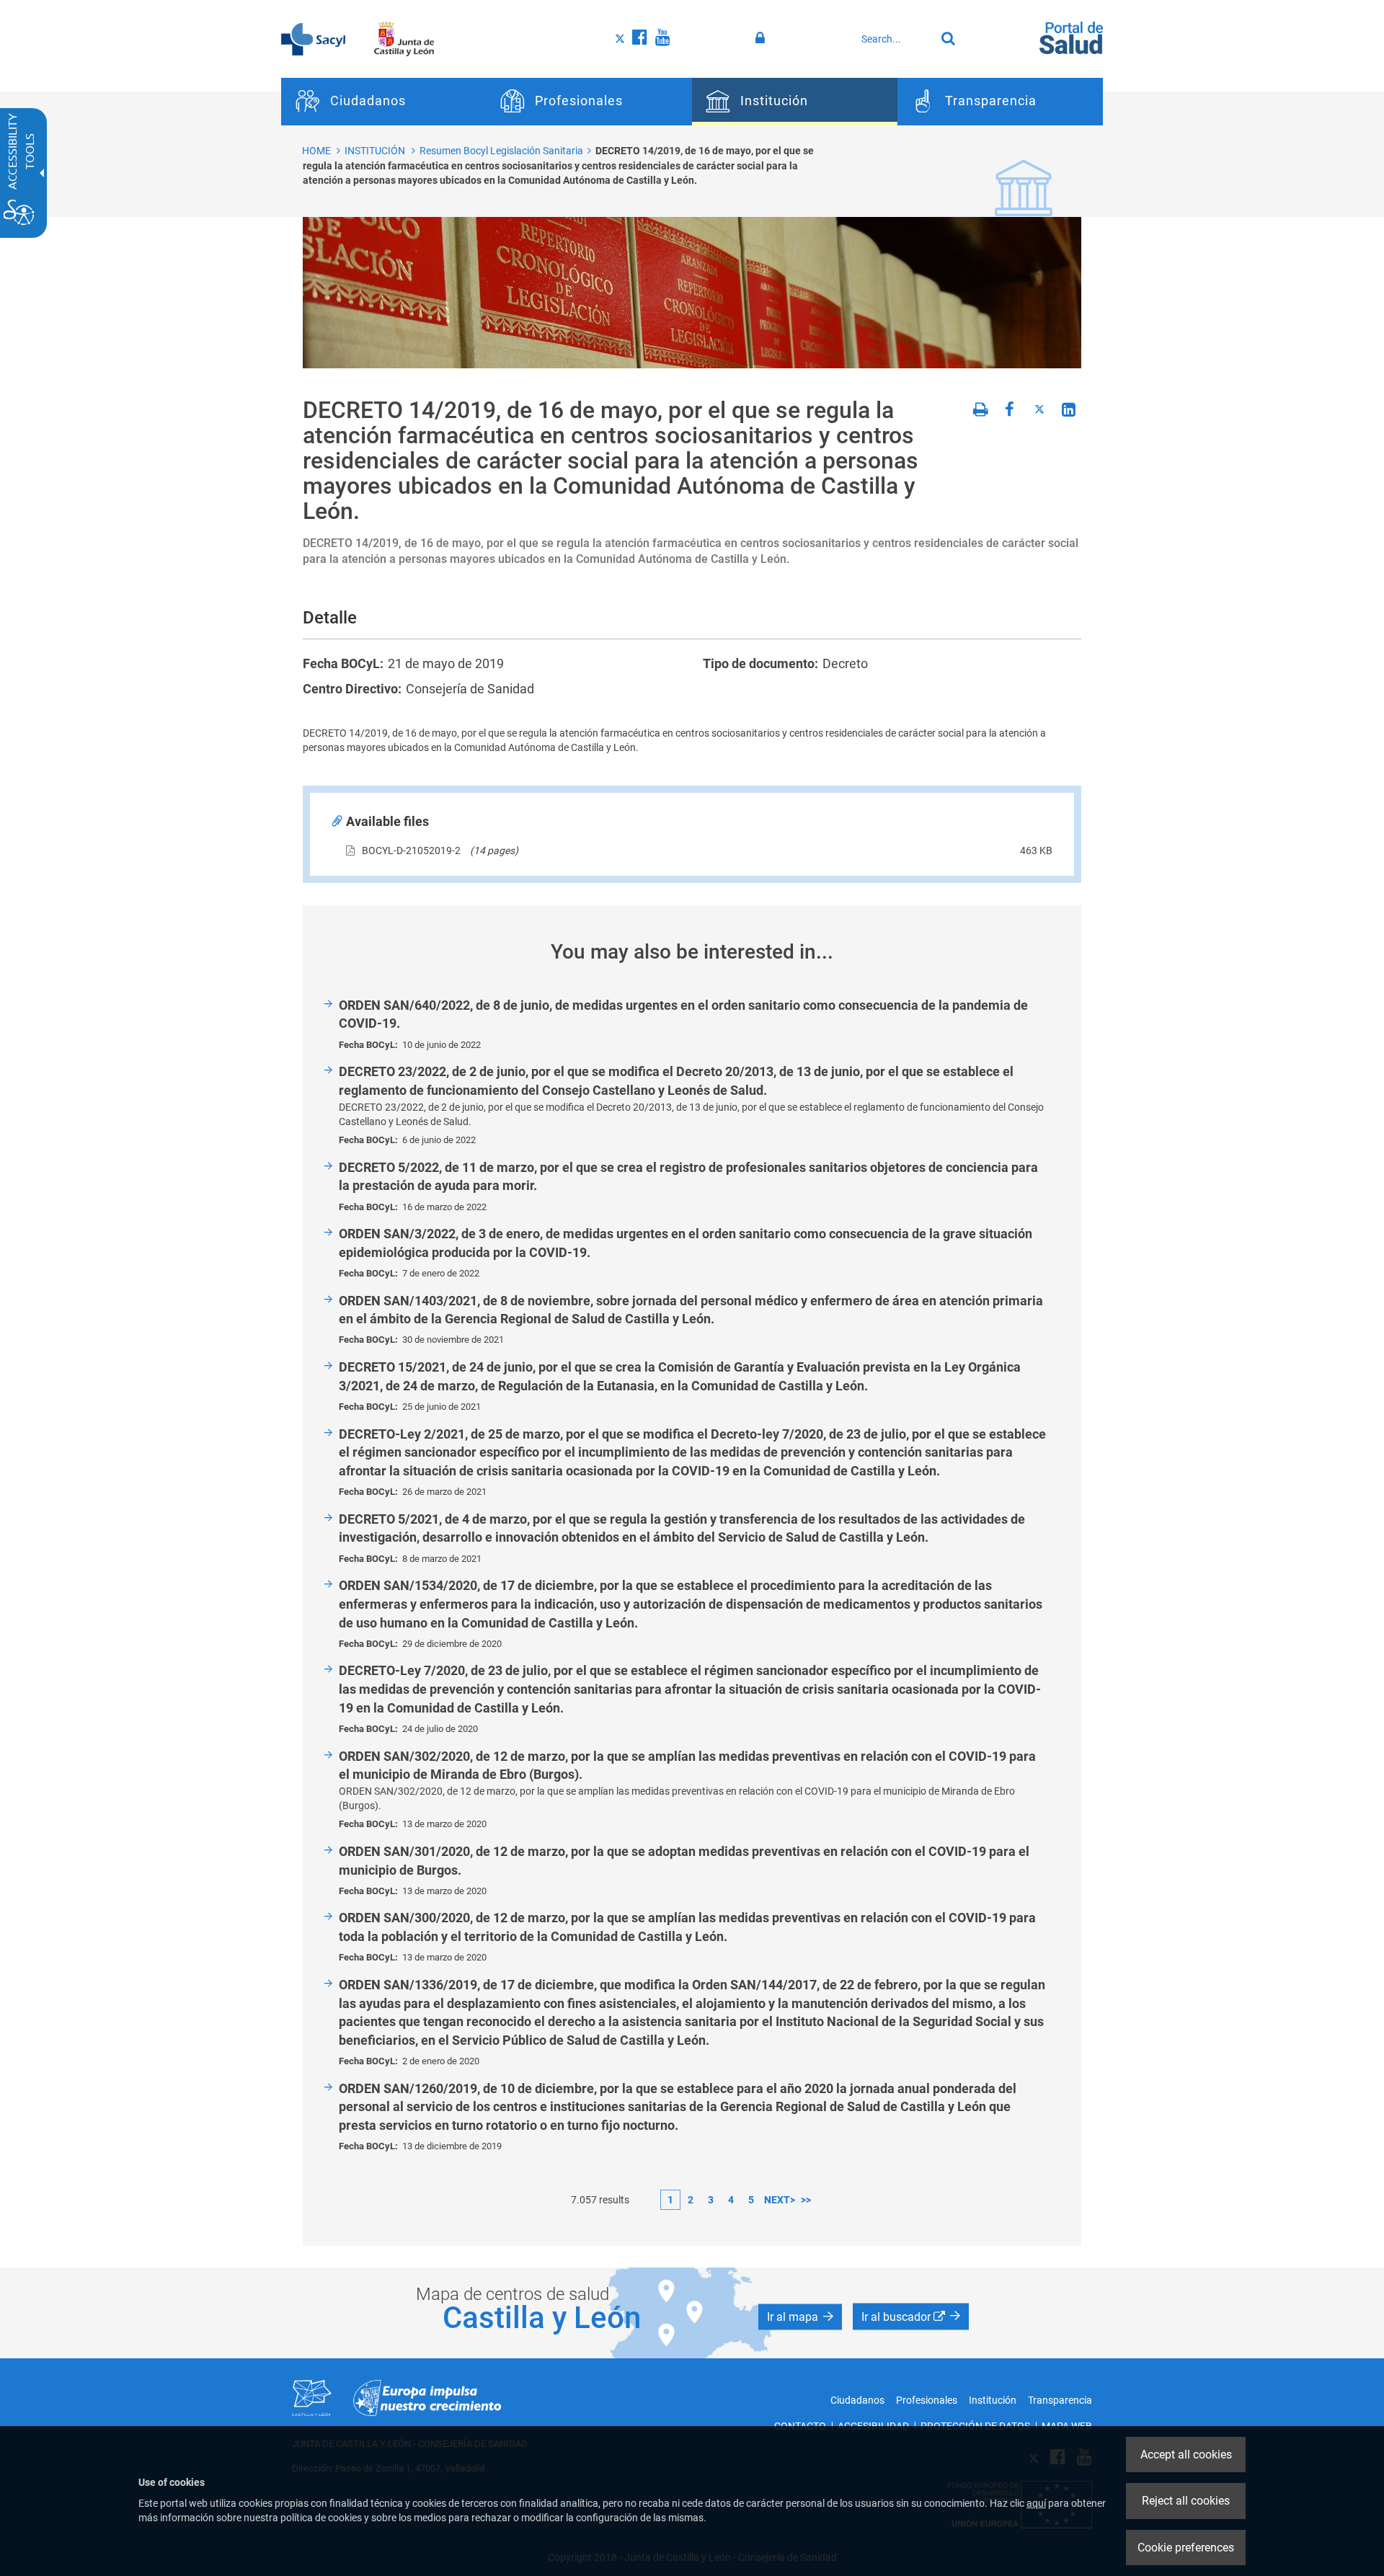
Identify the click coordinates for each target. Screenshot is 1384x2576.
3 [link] (711, 2200)
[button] (800, 2317)
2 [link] (691, 2200)
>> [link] (806, 2200)
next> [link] (780, 2200)
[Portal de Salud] (1071, 37)
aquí (1036, 2503)
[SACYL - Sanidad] (313, 38)
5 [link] (751, 2200)
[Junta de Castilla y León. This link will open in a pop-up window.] (404, 38)
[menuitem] (384, 102)
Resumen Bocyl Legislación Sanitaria (501, 151)
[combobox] (895, 39)
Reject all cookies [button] (1186, 2501)
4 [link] (731, 2200)
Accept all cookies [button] (1186, 2455)
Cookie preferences (1186, 2548)
